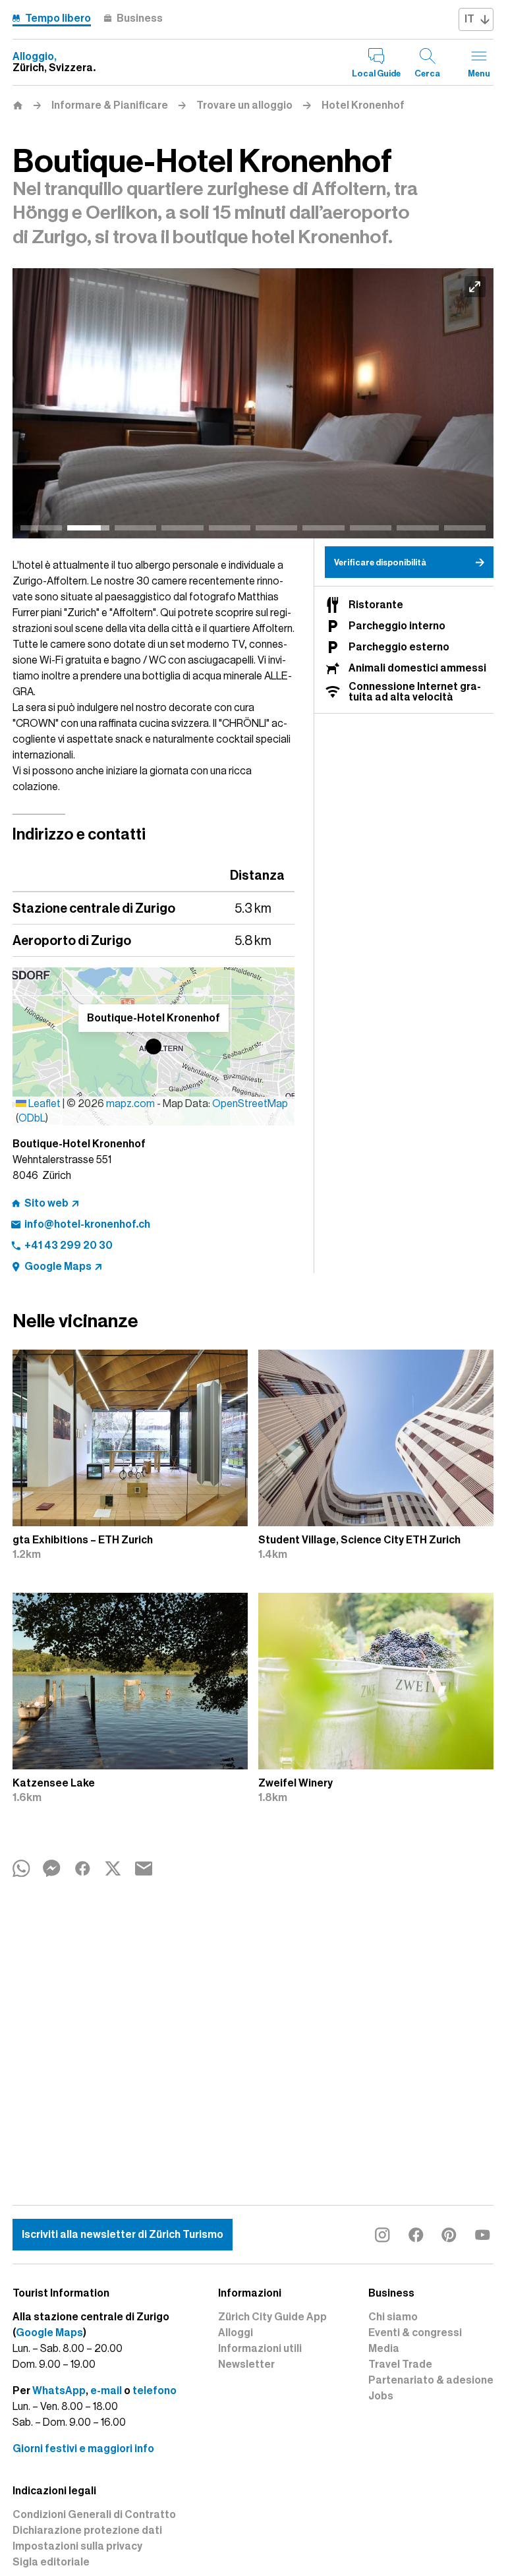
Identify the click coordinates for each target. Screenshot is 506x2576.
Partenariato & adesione (431, 2380)
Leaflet (43, 1104)
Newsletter (246, 2364)
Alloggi (236, 2333)
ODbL (32, 1118)
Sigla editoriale (51, 2562)
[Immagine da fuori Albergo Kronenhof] (250, 404)
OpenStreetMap (250, 1104)
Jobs (381, 2396)
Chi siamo (393, 2317)
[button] (154, 1046)
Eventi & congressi (415, 2333)
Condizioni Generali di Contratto (94, 2515)
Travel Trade (400, 2364)
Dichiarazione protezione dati (87, 2531)
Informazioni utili (260, 2349)
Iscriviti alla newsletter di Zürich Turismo (123, 2235)
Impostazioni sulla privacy (77, 2546)
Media (384, 2349)
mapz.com (131, 1104)
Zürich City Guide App (272, 2317)
